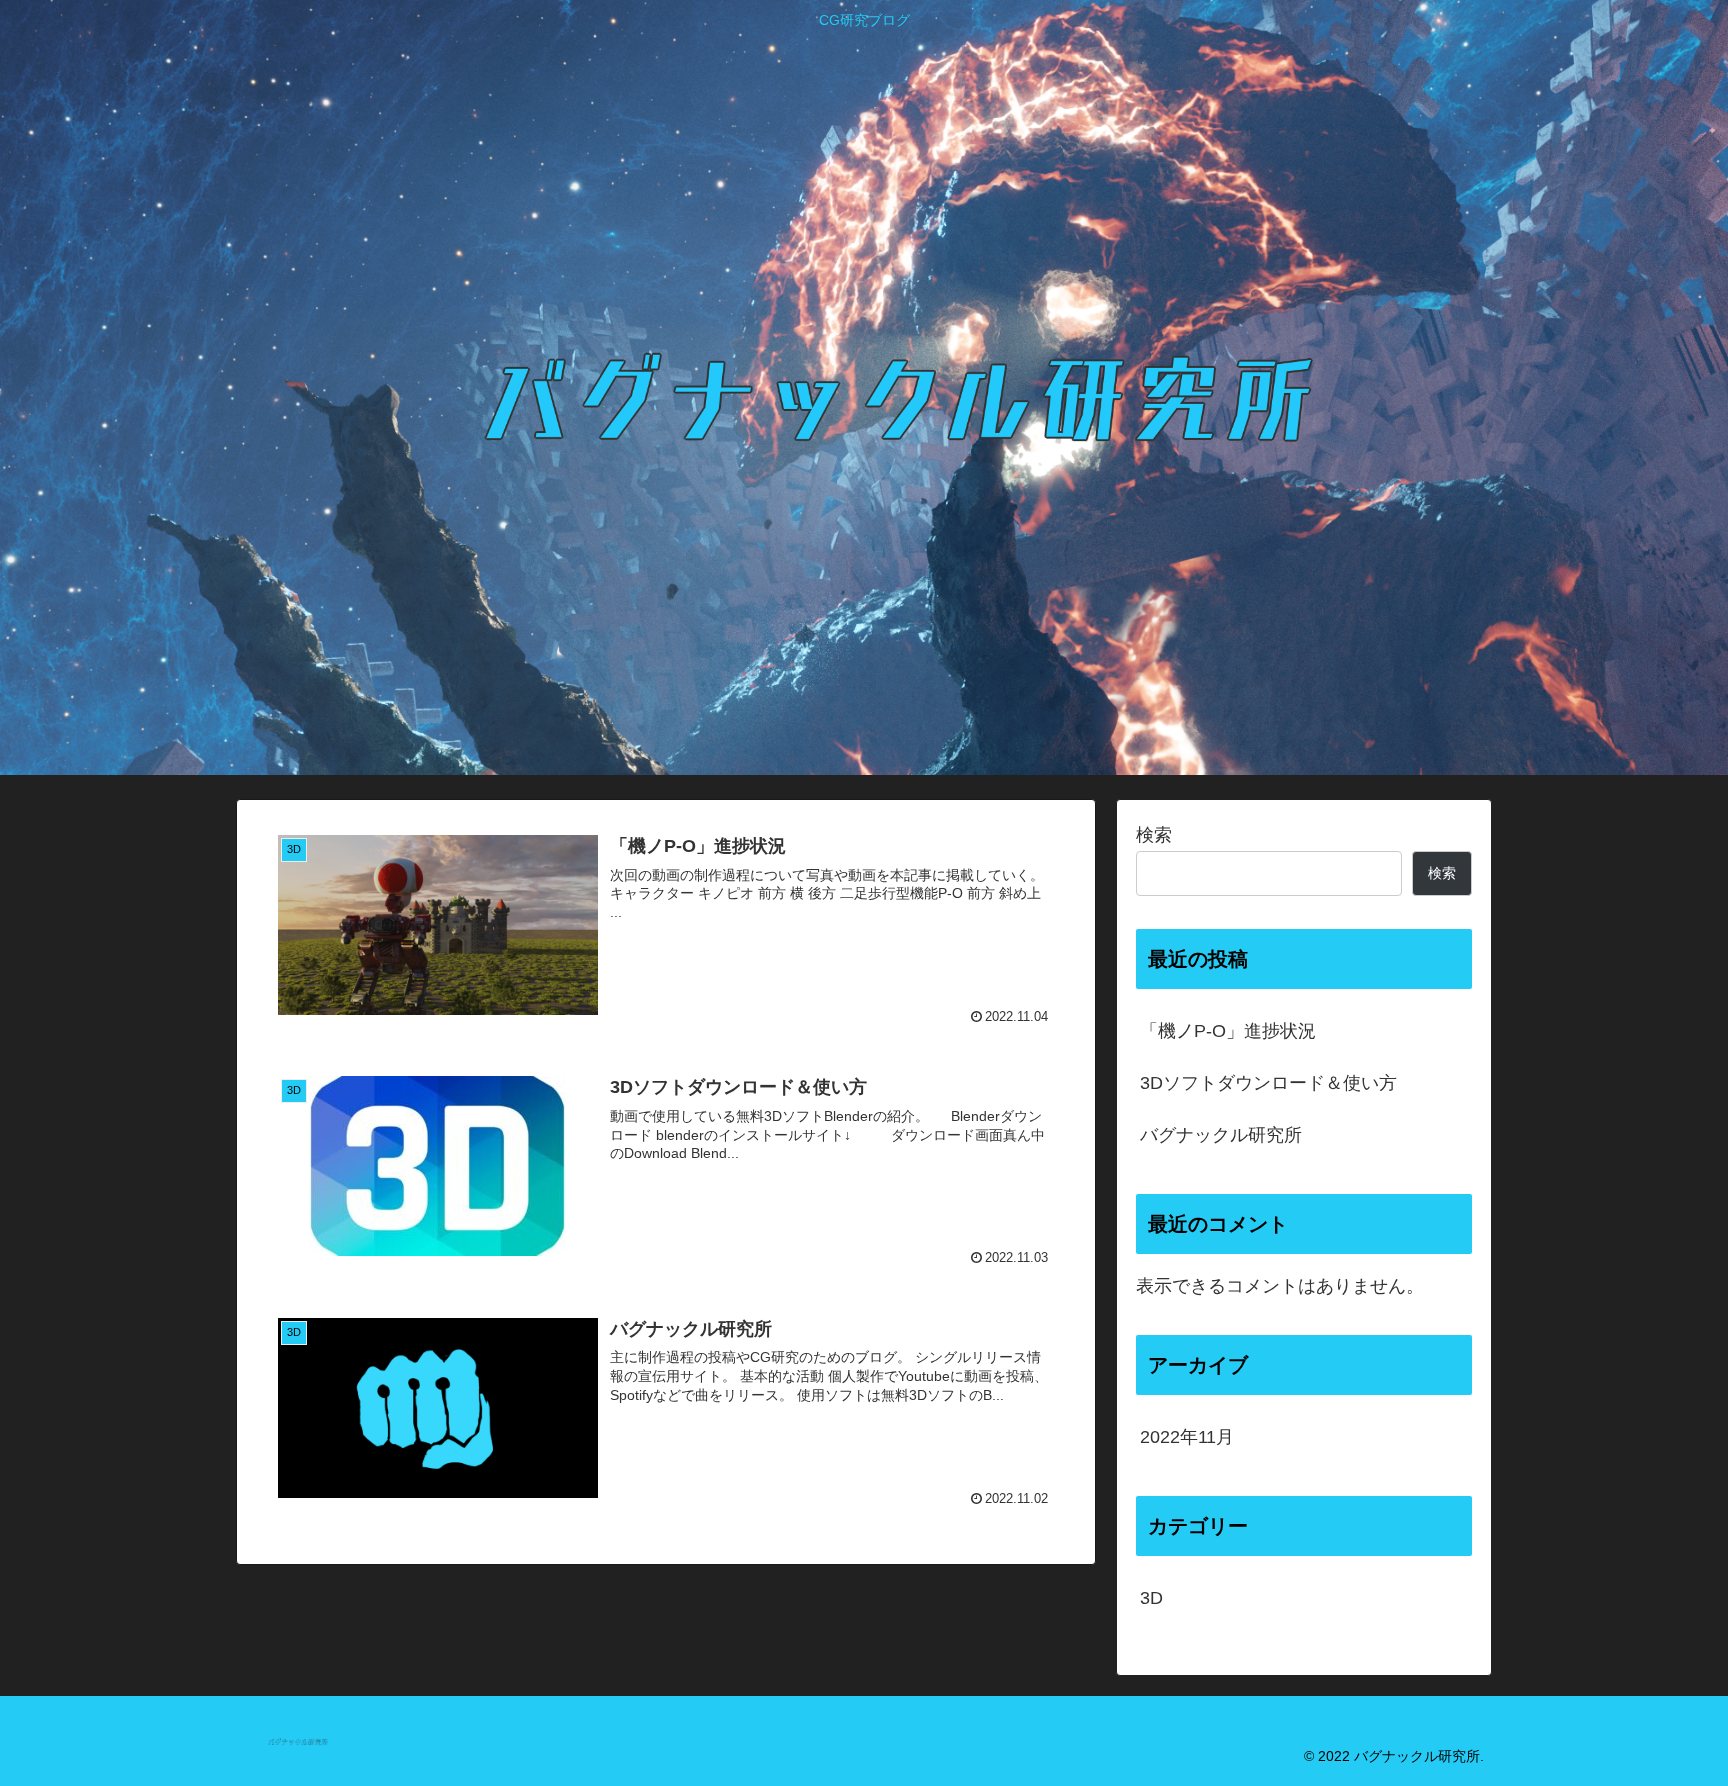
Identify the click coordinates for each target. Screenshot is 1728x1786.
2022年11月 (1187, 1437)
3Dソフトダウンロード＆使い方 (1268, 1083)
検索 (1154, 835)
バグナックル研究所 (1221, 1135)
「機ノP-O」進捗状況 (1228, 1031)
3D (1151, 1598)
